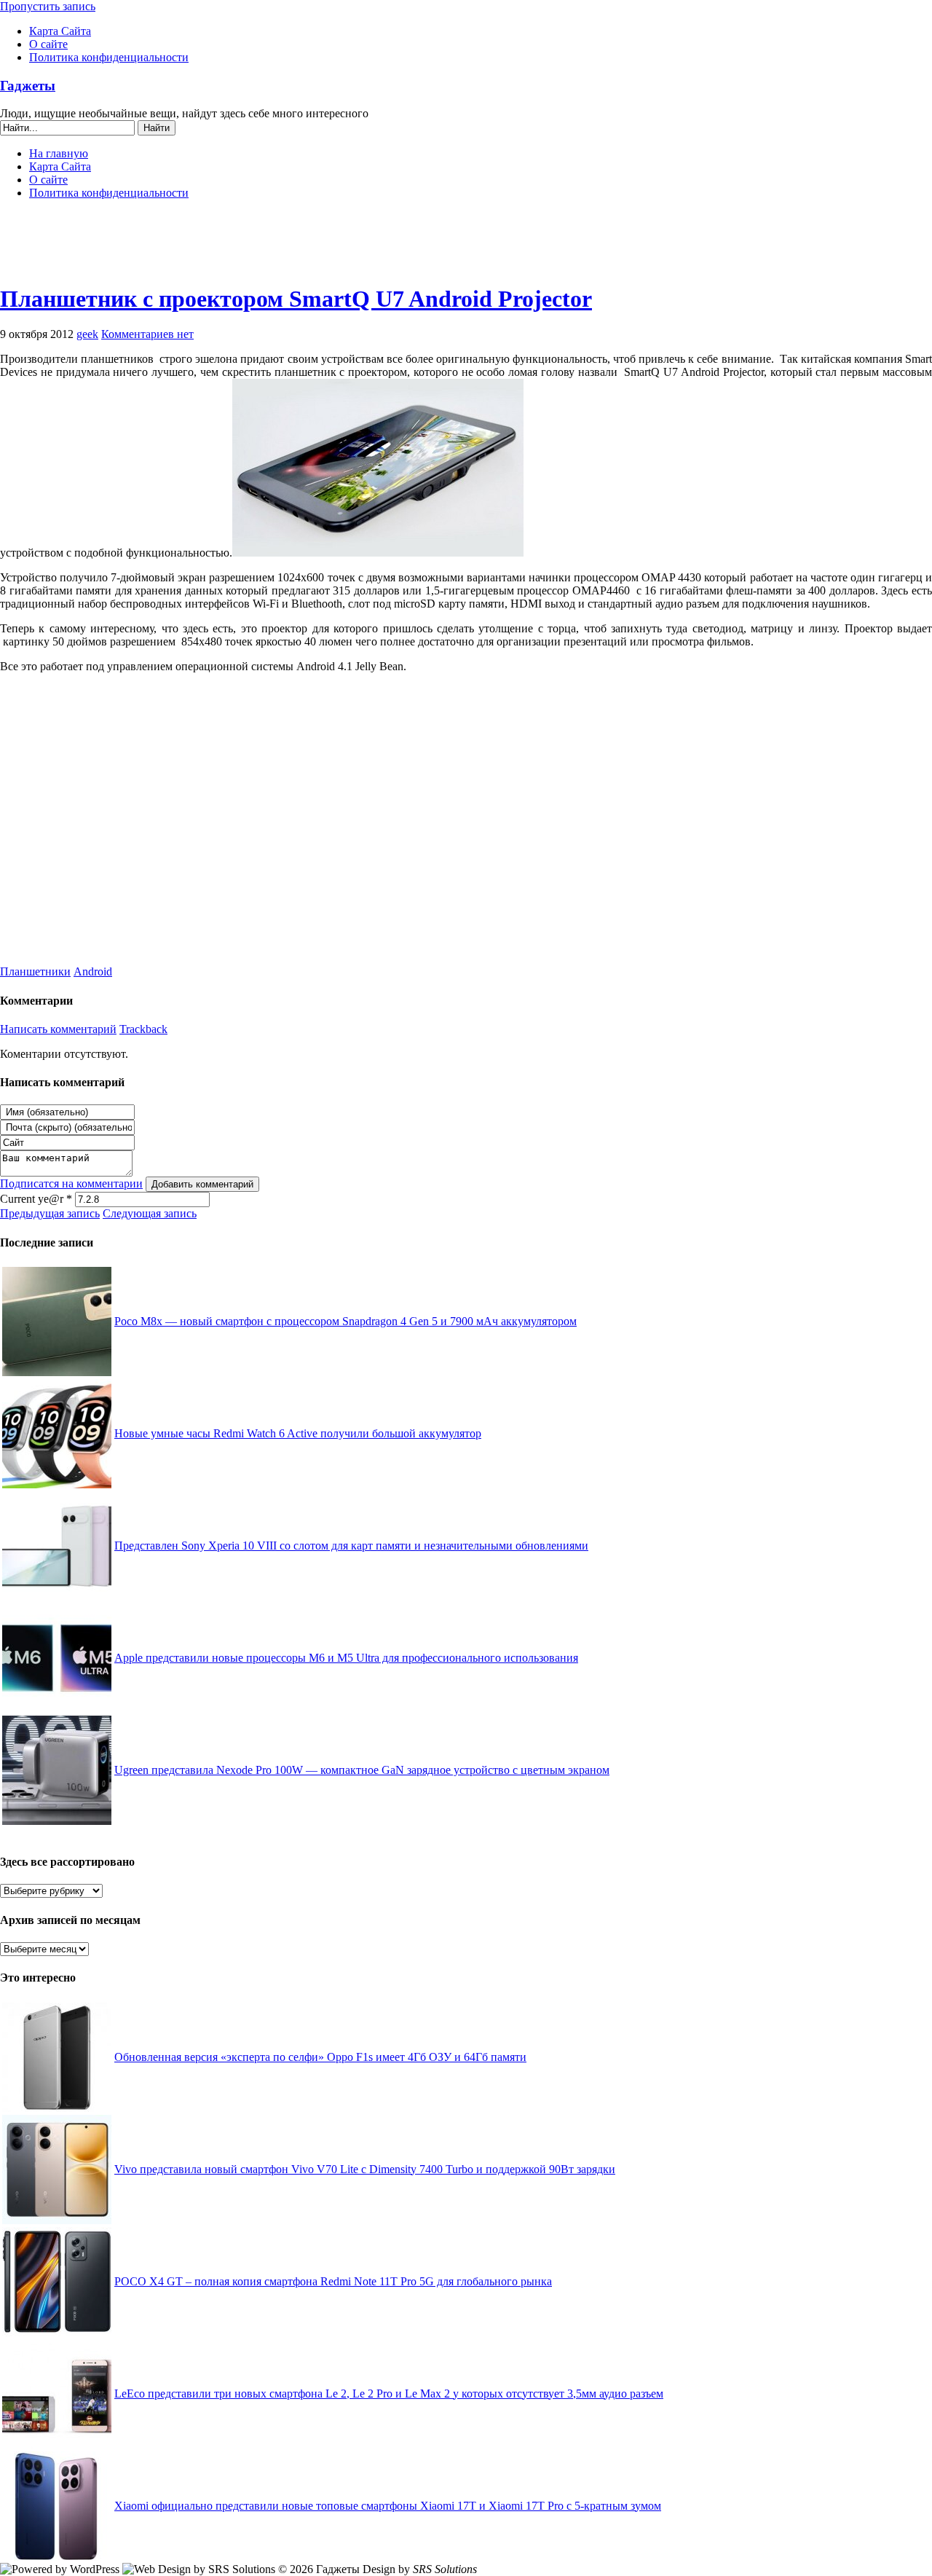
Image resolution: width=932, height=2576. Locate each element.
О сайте (48, 44)
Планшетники (35, 971)
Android (93, 971)
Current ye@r (36, 1199)
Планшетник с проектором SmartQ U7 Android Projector (296, 299)
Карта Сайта (60, 31)
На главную (59, 153)
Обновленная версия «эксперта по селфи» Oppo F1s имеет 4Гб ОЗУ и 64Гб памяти (320, 2057)
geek (87, 334)
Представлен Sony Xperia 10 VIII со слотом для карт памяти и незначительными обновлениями (351, 1546)
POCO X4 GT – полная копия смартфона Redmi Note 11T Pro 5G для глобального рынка (333, 2281)
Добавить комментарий (202, 1184)
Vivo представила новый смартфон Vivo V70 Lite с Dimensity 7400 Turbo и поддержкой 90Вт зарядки (365, 2169)
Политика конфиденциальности (109, 57)
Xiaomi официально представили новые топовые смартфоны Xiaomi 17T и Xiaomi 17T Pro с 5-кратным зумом (388, 2506)
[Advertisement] (466, 248)
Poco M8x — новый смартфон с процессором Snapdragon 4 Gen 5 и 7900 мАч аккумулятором (345, 1321)
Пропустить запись (48, 6)
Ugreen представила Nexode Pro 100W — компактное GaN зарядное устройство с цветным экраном (362, 1770)
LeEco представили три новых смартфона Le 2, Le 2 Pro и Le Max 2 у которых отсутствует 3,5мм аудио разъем (389, 2394)
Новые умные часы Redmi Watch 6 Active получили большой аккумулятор (298, 1433)
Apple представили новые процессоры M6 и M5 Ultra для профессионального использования (346, 1658)
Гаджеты (28, 86)
